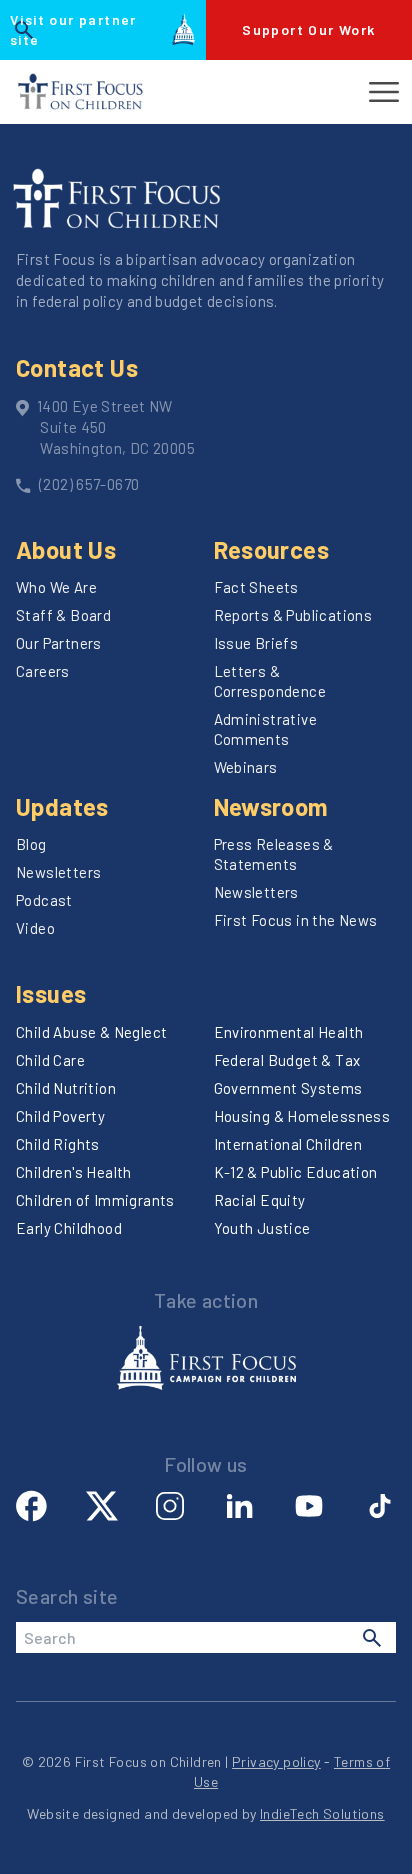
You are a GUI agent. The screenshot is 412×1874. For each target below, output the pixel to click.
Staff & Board (63, 615)
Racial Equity (260, 1200)
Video (35, 928)
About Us (66, 549)
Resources (272, 549)
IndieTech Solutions (322, 1813)
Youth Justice (262, 1228)
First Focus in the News (296, 920)
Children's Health (74, 1172)
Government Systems (288, 1088)
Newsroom (271, 806)
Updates (62, 806)
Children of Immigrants (95, 1200)
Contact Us (77, 367)
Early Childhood (69, 1228)
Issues (51, 993)
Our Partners (59, 643)
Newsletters (58, 872)
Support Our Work (308, 29)
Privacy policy (276, 1761)
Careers (43, 671)
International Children (288, 1144)
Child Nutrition (66, 1088)
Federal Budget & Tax (287, 1060)
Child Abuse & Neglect (91, 1032)
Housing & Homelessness (302, 1116)
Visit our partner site (73, 29)
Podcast (44, 900)
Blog (31, 844)
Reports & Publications (293, 615)
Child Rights (58, 1144)
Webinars (246, 767)
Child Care (50, 1060)
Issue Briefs (256, 643)
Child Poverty (60, 1116)
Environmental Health (289, 1032)
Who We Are (56, 587)
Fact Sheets (256, 587)
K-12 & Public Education (296, 1172)
